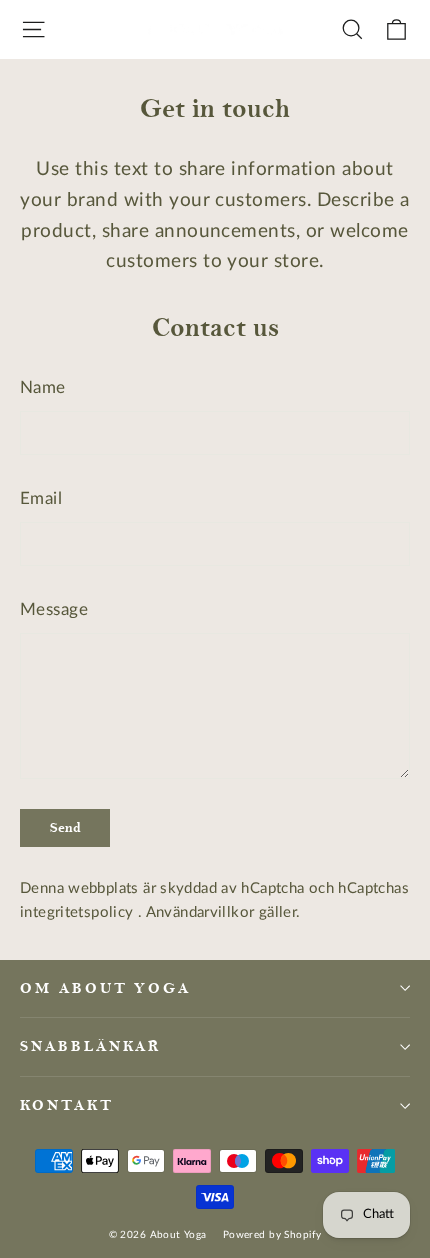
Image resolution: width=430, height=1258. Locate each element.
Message (54, 609)
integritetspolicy (79, 912)
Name (43, 387)
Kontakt (67, 1105)
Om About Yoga (105, 988)
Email (41, 498)
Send (65, 827)
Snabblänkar (90, 1046)
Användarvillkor (202, 912)
